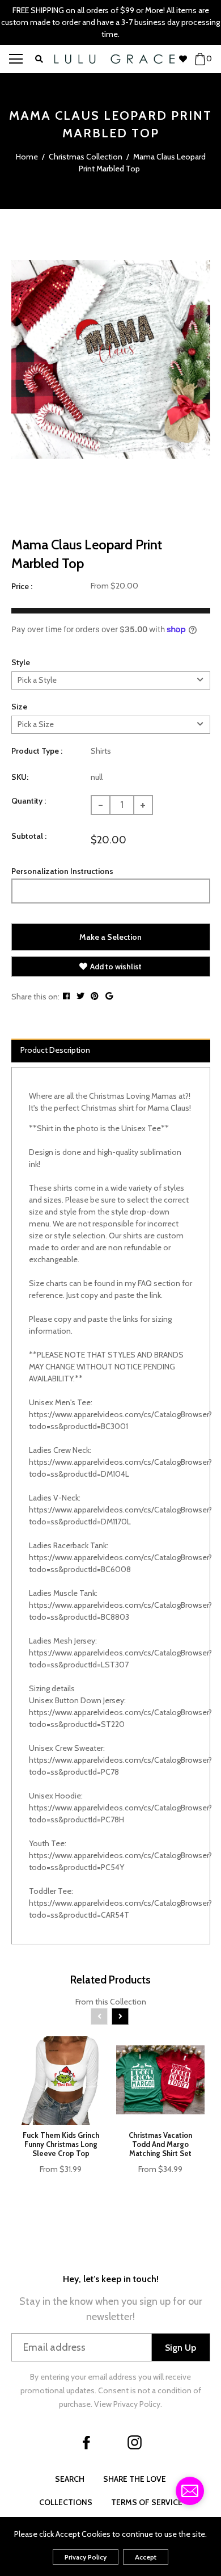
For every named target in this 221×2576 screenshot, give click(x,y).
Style (21, 662)
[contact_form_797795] (190, 2491)
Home (27, 157)
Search (70, 2479)
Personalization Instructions (62, 871)
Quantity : (29, 801)
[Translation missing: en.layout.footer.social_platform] (87, 2442)
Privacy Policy (86, 2557)
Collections (66, 2502)
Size (19, 707)
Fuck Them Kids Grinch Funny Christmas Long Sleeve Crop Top (61, 2144)
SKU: (20, 777)
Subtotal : (29, 836)
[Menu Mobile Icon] (16, 59)
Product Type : (37, 751)
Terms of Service (147, 2502)
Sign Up (180, 2348)
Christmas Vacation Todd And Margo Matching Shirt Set (160, 2144)
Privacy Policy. (138, 2404)
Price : (22, 586)
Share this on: (35, 997)
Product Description (55, 1050)
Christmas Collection (86, 157)
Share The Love (135, 2479)
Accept (146, 2557)
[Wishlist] (186, 59)
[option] (111, 360)
